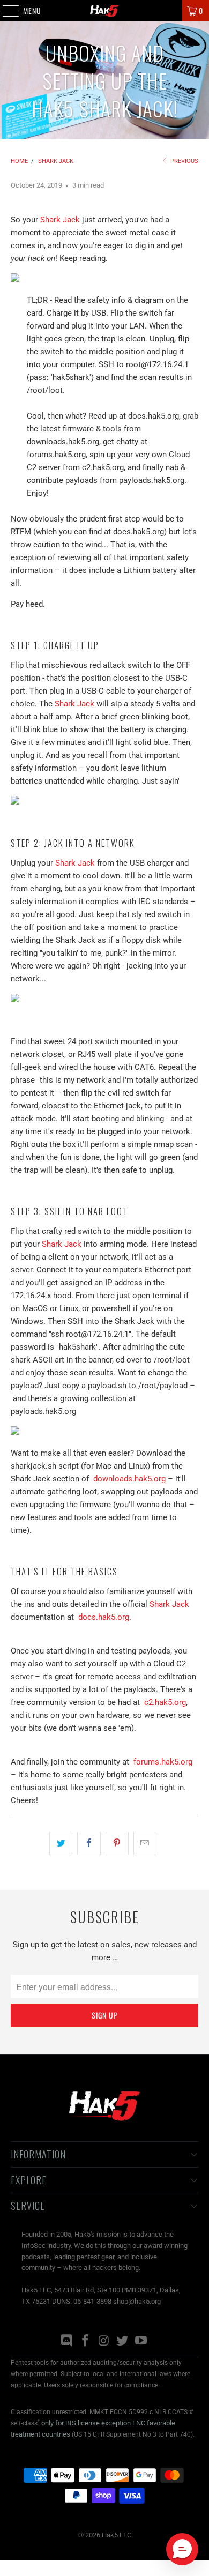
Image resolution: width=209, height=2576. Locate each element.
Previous (184, 161)
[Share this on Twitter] (61, 1843)
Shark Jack (60, 220)
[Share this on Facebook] (89, 1843)
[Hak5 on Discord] (67, 2342)
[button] (182, 2549)
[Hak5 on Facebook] (85, 2342)
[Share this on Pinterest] (117, 1843)
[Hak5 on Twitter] (123, 2342)
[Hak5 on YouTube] (141, 2342)
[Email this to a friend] (145, 1843)
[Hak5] (105, 11)
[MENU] (5, 11)
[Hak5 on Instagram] (104, 2342)
